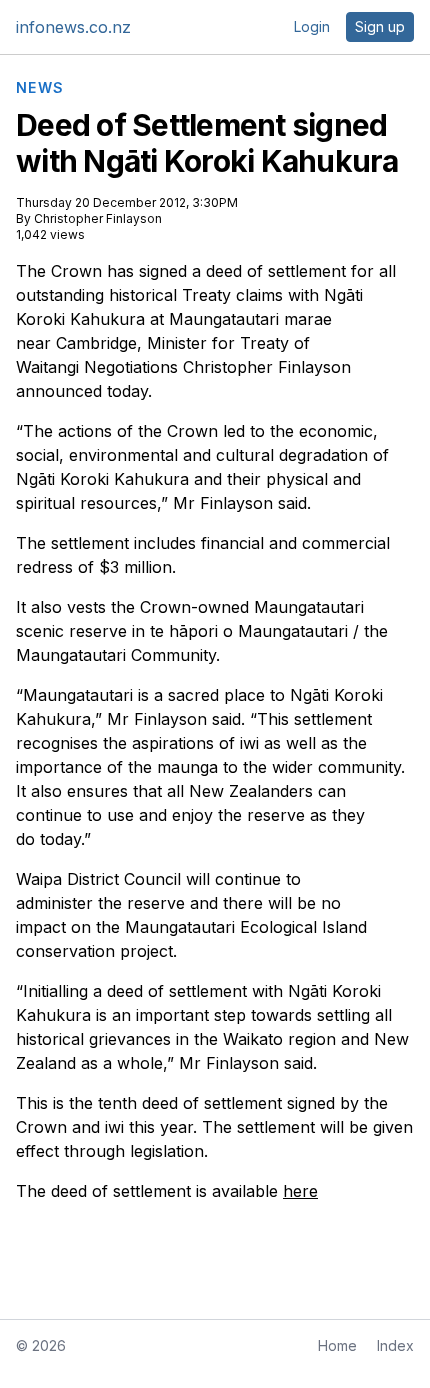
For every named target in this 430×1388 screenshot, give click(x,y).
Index (395, 1345)
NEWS (40, 88)
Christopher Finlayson (98, 218)
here (300, 1191)
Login (312, 26)
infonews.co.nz (73, 27)
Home (337, 1345)
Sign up (380, 26)
